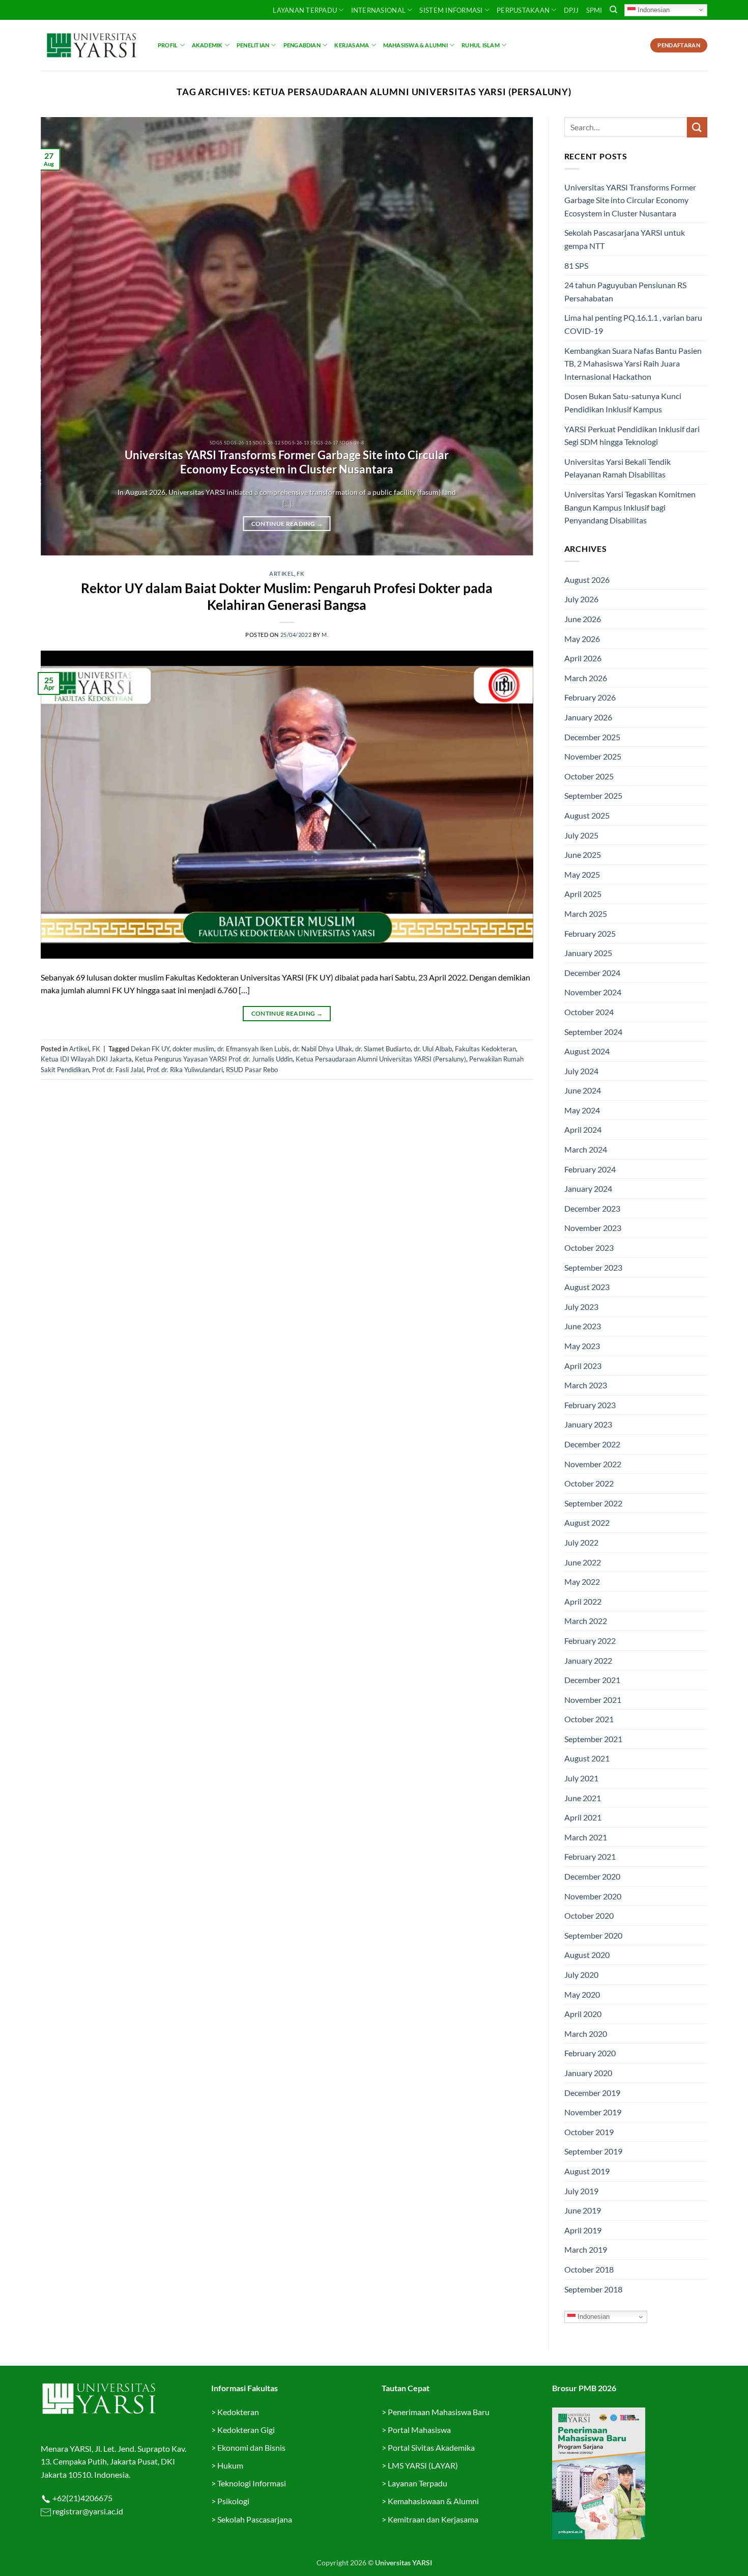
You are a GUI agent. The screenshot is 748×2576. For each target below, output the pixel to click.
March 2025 (586, 914)
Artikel (282, 573)
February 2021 (590, 1856)
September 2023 (593, 1267)
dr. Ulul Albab (433, 1049)
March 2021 (586, 1837)
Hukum (230, 2465)
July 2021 (581, 1778)
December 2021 (592, 1680)
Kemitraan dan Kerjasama (433, 2519)
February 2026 (590, 697)
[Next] (510, 337)
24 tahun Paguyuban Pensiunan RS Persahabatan (625, 291)
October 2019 (589, 2132)
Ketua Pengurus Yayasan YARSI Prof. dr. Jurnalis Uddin (214, 1059)
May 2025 (582, 874)
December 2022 (592, 1444)
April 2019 (583, 2230)
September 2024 (593, 1032)
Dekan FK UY (150, 1049)
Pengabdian (302, 45)
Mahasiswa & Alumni (415, 45)
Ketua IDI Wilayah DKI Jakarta (86, 1059)
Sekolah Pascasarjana (255, 2519)
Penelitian (253, 45)
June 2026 (583, 619)
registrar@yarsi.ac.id (87, 2511)
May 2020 (582, 1994)
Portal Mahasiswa (419, 2430)
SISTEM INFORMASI (451, 10)
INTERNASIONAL (378, 10)
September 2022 (593, 1503)
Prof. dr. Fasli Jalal (118, 1070)
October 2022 (589, 1483)
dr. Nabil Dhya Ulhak (322, 1049)
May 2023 (582, 1346)
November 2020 (593, 1896)
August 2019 (587, 2171)
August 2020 (587, 1955)
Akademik (207, 45)
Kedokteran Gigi (246, 2430)
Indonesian (653, 9)
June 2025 (583, 855)
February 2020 (590, 2053)
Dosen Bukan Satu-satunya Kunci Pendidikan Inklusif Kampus (623, 402)
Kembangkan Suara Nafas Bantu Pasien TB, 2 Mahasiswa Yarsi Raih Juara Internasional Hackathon (633, 363)
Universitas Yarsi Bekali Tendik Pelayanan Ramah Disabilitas (617, 468)
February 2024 (590, 1169)
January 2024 (588, 1188)
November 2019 (593, 2112)
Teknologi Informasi (252, 2483)
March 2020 (586, 2034)
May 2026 (582, 639)
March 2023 (586, 1385)
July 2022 (581, 1542)
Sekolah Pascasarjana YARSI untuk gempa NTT (625, 239)
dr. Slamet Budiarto (383, 1049)
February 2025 (590, 933)
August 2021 (587, 1758)
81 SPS (576, 265)
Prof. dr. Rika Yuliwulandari (185, 1070)
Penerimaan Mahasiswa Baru (439, 2412)
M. (325, 635)
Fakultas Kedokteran (485, 1049)
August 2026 (587, 580)
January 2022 (588, 1660)
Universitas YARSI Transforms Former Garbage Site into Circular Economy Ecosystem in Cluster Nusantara (287, 462)
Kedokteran (238, 2412)
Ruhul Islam (480, 45)
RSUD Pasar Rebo (252, 1070)
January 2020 (588, 2073)
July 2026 (581, 599)
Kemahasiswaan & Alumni (433, 2501)
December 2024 (592, 973)
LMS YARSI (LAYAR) (423, 2465)
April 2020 (583, 2014)
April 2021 (583, 1817)
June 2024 (583, 1090)
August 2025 (587, 815)
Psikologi (233, 2501)
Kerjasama (352, 45)
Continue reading (287, 524)
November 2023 (593, 1228)
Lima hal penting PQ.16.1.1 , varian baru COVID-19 (633, 324)
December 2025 (592, 737)
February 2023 (590, 1405)
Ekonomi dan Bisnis (251, 2447)
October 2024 (589, 1012)
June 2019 (583, 2210)
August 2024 (587, 1051)
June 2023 (583, 1326)
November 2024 (593, 992)
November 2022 (593, 1464)
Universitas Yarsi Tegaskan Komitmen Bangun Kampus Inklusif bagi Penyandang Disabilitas (630, 507)
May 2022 (582, 1581)
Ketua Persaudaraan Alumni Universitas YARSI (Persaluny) (381, 1059)
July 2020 (581, 1975)
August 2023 (587, 1287)
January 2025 (588, 953)
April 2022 (583, 1601)
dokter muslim (193, 1049)
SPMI (594, 10)
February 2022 (590, 1641)
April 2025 (583, 894)
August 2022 (587, 1522)
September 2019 (593, 2151)
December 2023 (592, 1208)
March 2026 (586, 678)
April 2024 (583, 1129)
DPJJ (571, 10)
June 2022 (583, 1562)
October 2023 (589, 1248)
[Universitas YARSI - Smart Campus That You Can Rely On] (92, 45)
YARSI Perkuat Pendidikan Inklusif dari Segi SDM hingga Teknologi (632, 436)
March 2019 (586, 2249)
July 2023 (581, 1307)
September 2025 (593, 795)
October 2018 (589, 2269)
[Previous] (64, 337)
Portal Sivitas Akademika (431, 2447)
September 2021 (593, 1739)
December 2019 (592, 2093)
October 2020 (589, 1915)
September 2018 (593, 2289)
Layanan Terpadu (305, 10)
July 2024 (581, 1071)
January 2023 (588, 1424)
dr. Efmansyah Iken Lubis (253, 1049)
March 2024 (586, 1149)
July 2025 (581, 835)
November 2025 (593, 756)
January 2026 (588, 717)
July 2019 (581, 2191)
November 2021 (593, 1700)
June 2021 (583, 1798)
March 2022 (586, 1621)
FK (300, 573)
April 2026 (583, 658)
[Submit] (697, 127)
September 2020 (593, 1935)
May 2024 (582, 1110)
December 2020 (592, 1876)
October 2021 (589, 1719)
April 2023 (583, 1366)
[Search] (613, 10)
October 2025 (589, 776)
